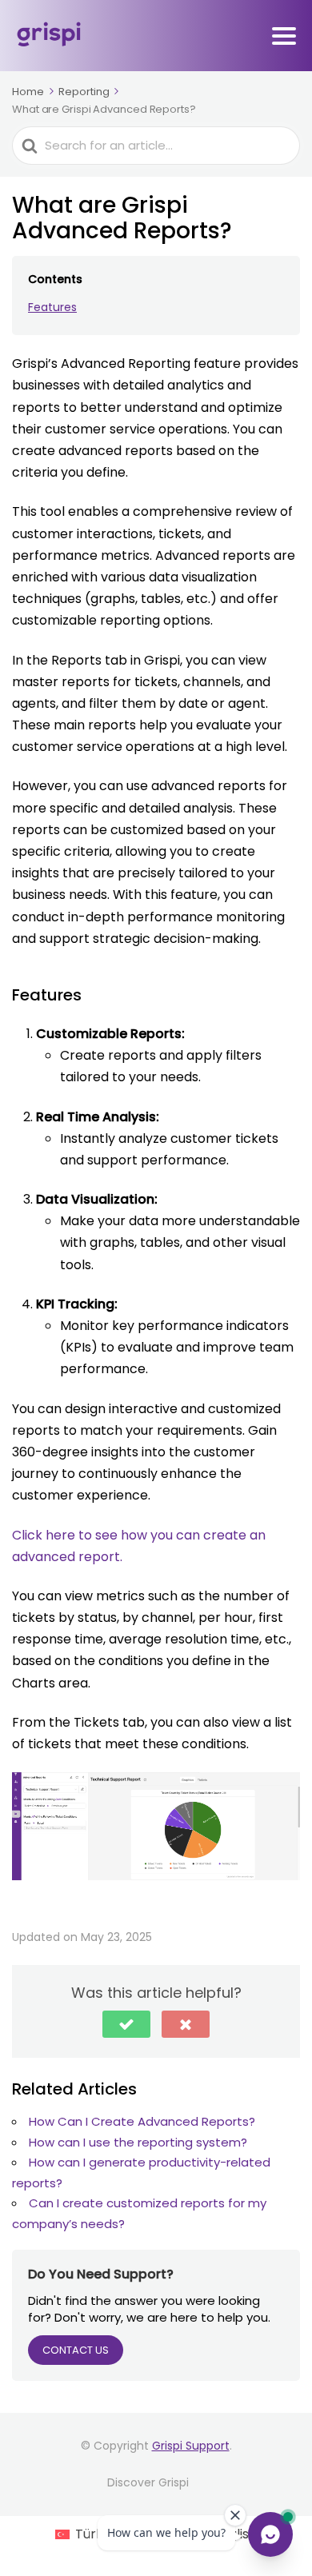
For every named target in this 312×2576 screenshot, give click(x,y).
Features (52, 307)
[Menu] (284, 36)
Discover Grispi (148, 2482)
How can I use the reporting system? (138, 2142)
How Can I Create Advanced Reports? (142, 2121)
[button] (126, 2024)
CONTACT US (76, 2350)
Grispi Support (191, 2446)
